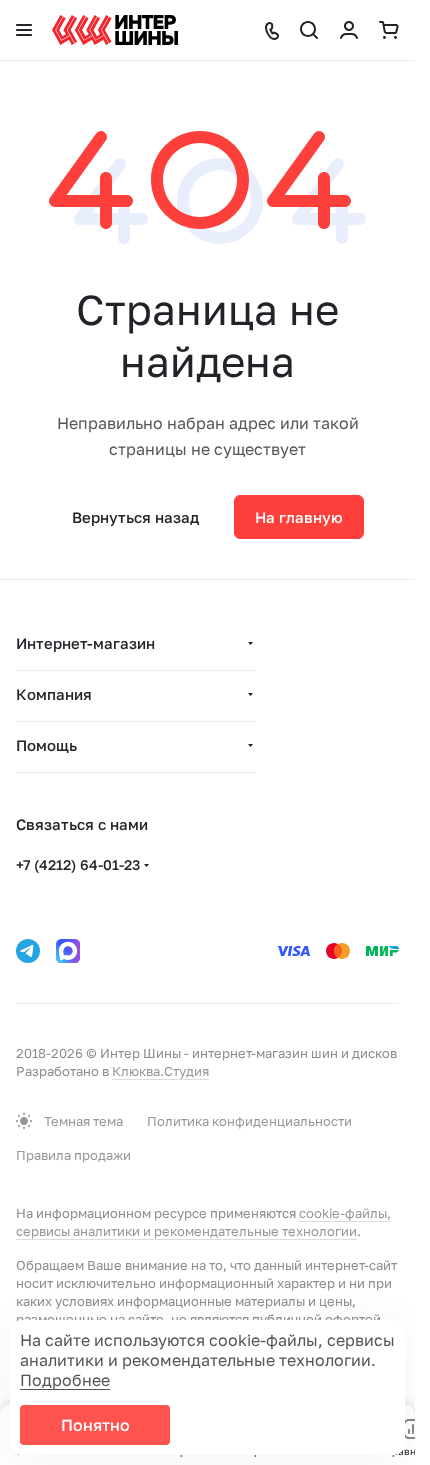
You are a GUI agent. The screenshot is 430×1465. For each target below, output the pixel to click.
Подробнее (65, 1380)
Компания (54, 694)
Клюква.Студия (160, 1071)
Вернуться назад (135, 517)
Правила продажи (73, 1155)
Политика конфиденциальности (249, 1121)
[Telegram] (28, 951)
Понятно (95, 1425)
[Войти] (349, 30)
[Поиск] (309, 30)
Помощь (46, 745)
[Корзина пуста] (389, 30)
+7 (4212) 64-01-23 (78, 864)
